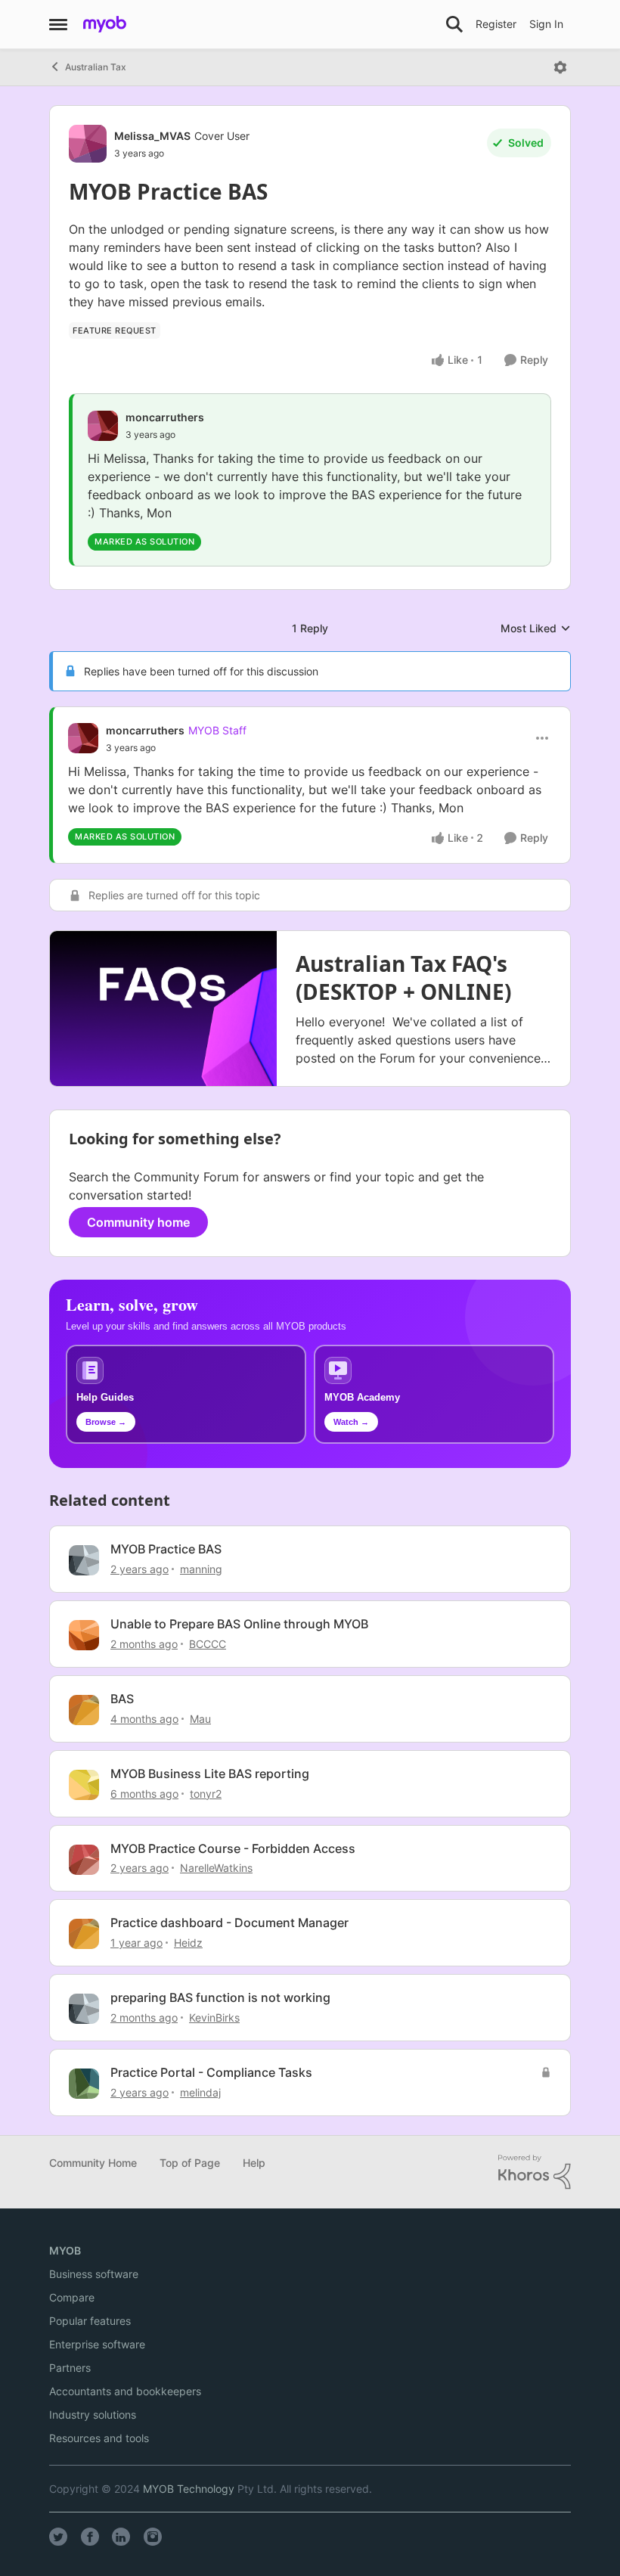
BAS (122, 1699)
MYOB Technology (189, 2489)
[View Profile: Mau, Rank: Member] (84, 1710)
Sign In (546, 24)
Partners (70, 2368)
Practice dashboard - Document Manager (229, 1923)
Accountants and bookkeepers (125, 2391)
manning (201, 1569)
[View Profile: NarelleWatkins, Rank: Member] (84, 1860)
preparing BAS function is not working (220, 1997)
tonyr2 (206, 1794)
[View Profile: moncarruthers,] (103, 426)
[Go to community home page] (105, 24)
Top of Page (190, 2163)
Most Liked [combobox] (536, 629)
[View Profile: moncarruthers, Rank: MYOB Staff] (83, 738)
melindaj (200, 2092)
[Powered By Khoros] (535, 2172)
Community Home (93, 2163)
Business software (94, 2274)
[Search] (454, 24)
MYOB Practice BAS (166, 1549)
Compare (72, 2297)
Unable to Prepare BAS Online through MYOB (239, 1624)
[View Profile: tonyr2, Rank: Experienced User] (84, 1785)
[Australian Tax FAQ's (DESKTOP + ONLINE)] (163, 1009)
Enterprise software (97, 2344)
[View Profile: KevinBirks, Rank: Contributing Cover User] (84, 2009)
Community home (138, 1222)
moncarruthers (165, 417)
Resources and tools (99, 2438)
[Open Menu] (560, 67)
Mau (200, 1719)
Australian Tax (96, 67)
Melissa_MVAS (152, 136)
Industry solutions (93, 2415)
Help (254, 2163)
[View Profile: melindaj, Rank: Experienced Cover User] (84, 2084)
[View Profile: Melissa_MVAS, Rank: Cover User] (88, 144)
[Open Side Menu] (58, 24)
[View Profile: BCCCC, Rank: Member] (84, 1635)
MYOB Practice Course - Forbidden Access (233, 1848)
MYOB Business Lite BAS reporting (210, 1774)
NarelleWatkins (216, 1868)
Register (496, 24)
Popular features (90, 2321)
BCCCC (208, 1644)
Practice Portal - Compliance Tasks (211, 2072)
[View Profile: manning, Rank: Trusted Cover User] (84, 1560)
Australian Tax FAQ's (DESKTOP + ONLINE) (403, 977)
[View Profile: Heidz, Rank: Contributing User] (84, 1934)
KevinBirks (214, 2017)
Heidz (188, 1943)
